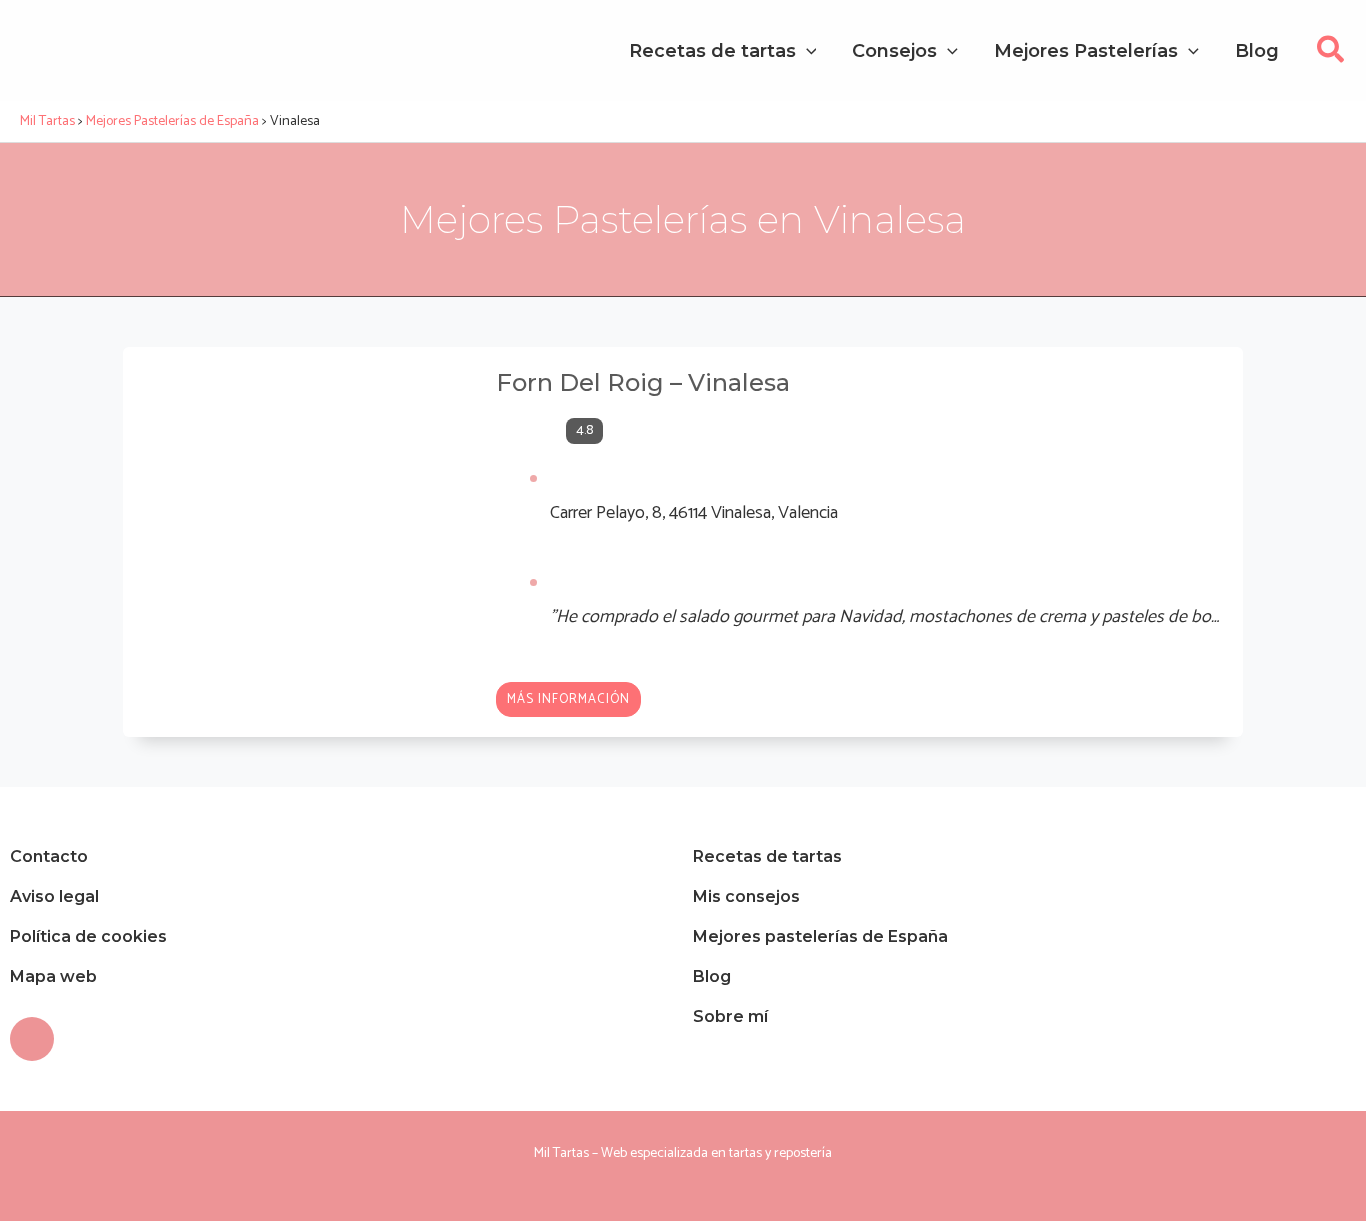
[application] (806, 51)
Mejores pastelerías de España (820, 936)
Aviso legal (54, 896)
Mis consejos (746, 896)
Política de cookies (88, 936)
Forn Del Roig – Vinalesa (643, 382)
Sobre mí (730, 1016)
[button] (1331, 55)
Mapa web (53, 976)
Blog (712, 976)
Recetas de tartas (767, 856)
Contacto (49, 856)
